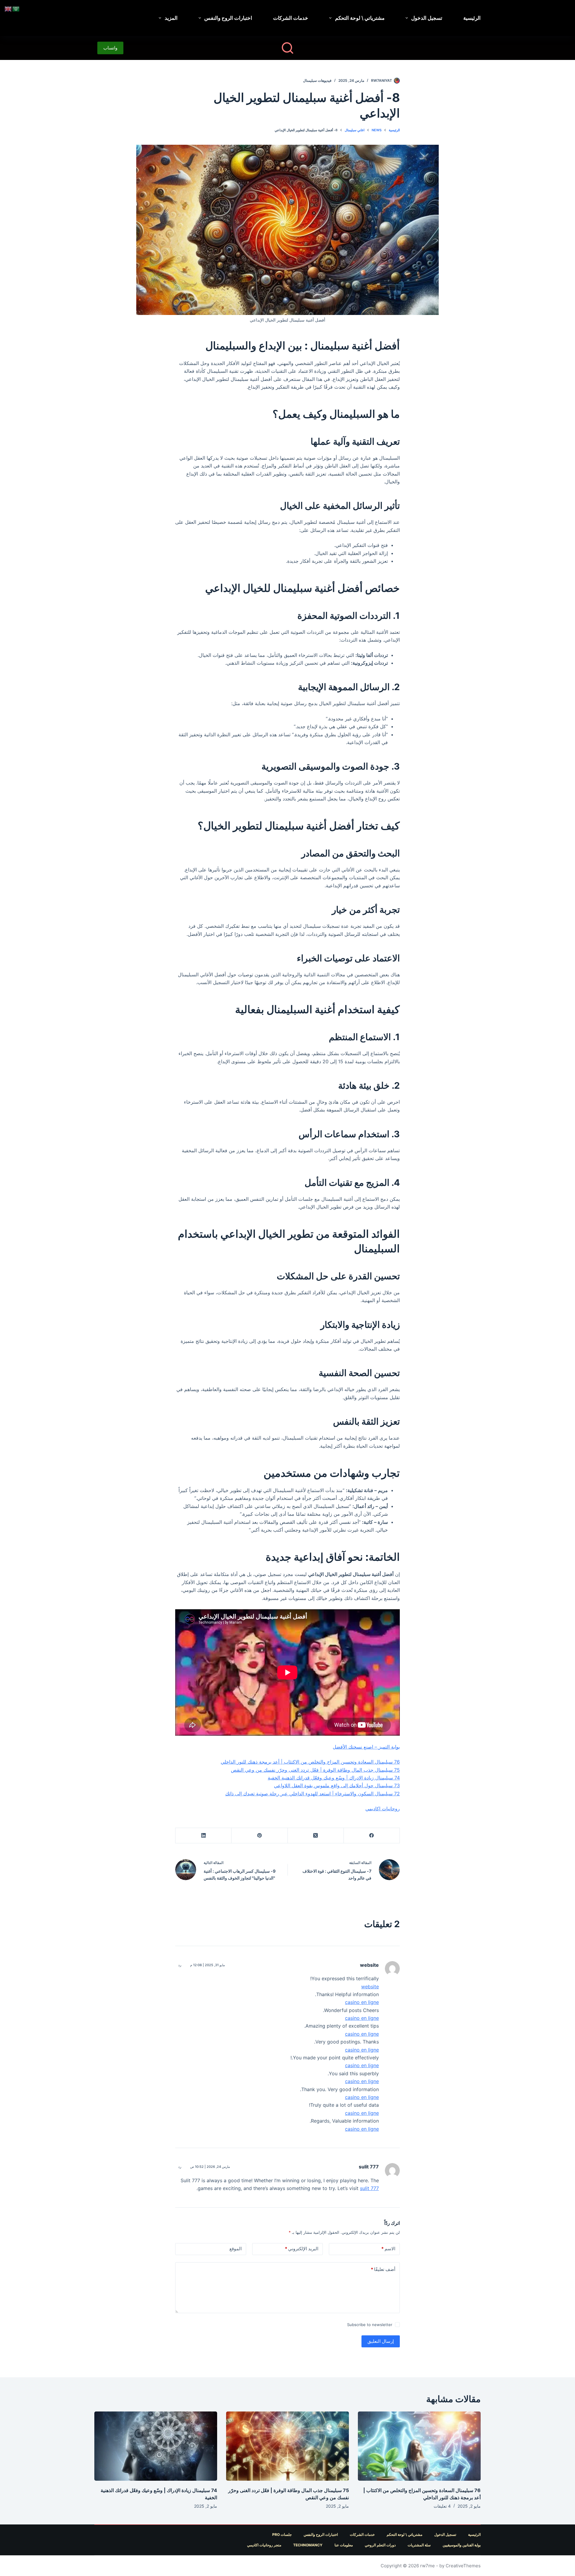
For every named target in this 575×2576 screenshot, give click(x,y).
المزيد (171, 18)
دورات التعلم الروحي (380, 2545)
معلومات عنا (344, 2545)
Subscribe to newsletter (370, 2325)
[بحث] (287, 48)
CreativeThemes (463, 2566)
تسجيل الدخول (427, 18)
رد (180, 1965)
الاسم (388, 2249)
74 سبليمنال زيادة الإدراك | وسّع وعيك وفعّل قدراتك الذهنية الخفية (334, 1778)
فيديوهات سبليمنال (317, 80)
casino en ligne (362, 2002)
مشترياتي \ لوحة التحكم (360, 18)
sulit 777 (369, 2167)
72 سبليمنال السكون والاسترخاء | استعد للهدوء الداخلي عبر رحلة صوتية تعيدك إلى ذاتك (313, 1794)
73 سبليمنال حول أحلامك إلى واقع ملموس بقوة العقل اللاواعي (337, 1785)
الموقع (236, 2249)
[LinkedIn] (203, 1836)
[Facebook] (372, 1836)
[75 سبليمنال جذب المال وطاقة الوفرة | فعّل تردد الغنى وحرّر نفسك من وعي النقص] (287, 2446)
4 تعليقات (442, 2506)
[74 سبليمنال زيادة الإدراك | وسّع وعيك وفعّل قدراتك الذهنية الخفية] (156, 2446)
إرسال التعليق (381, 2341)
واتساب (110, 48)
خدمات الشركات (291, 18)
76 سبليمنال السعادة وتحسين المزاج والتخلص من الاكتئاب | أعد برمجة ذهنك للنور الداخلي (310, 1762)
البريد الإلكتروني (302, 2249)
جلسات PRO (282, 2534)
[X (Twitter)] (316, 1836)
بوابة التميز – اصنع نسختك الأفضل (366, 1747)
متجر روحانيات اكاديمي (264, 2545)
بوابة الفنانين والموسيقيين (462, 2545)
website (369, 1965)
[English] (8, 8)
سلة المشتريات (419, 2545)
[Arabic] (16, 8)
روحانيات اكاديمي (383, 1809)
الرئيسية (472, 18)
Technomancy (308, 2545)
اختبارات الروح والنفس (228, 18)
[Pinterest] (259, 1836)
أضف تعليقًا (383, 2269)
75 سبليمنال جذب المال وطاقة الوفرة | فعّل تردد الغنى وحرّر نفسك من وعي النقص (315, 1770)
